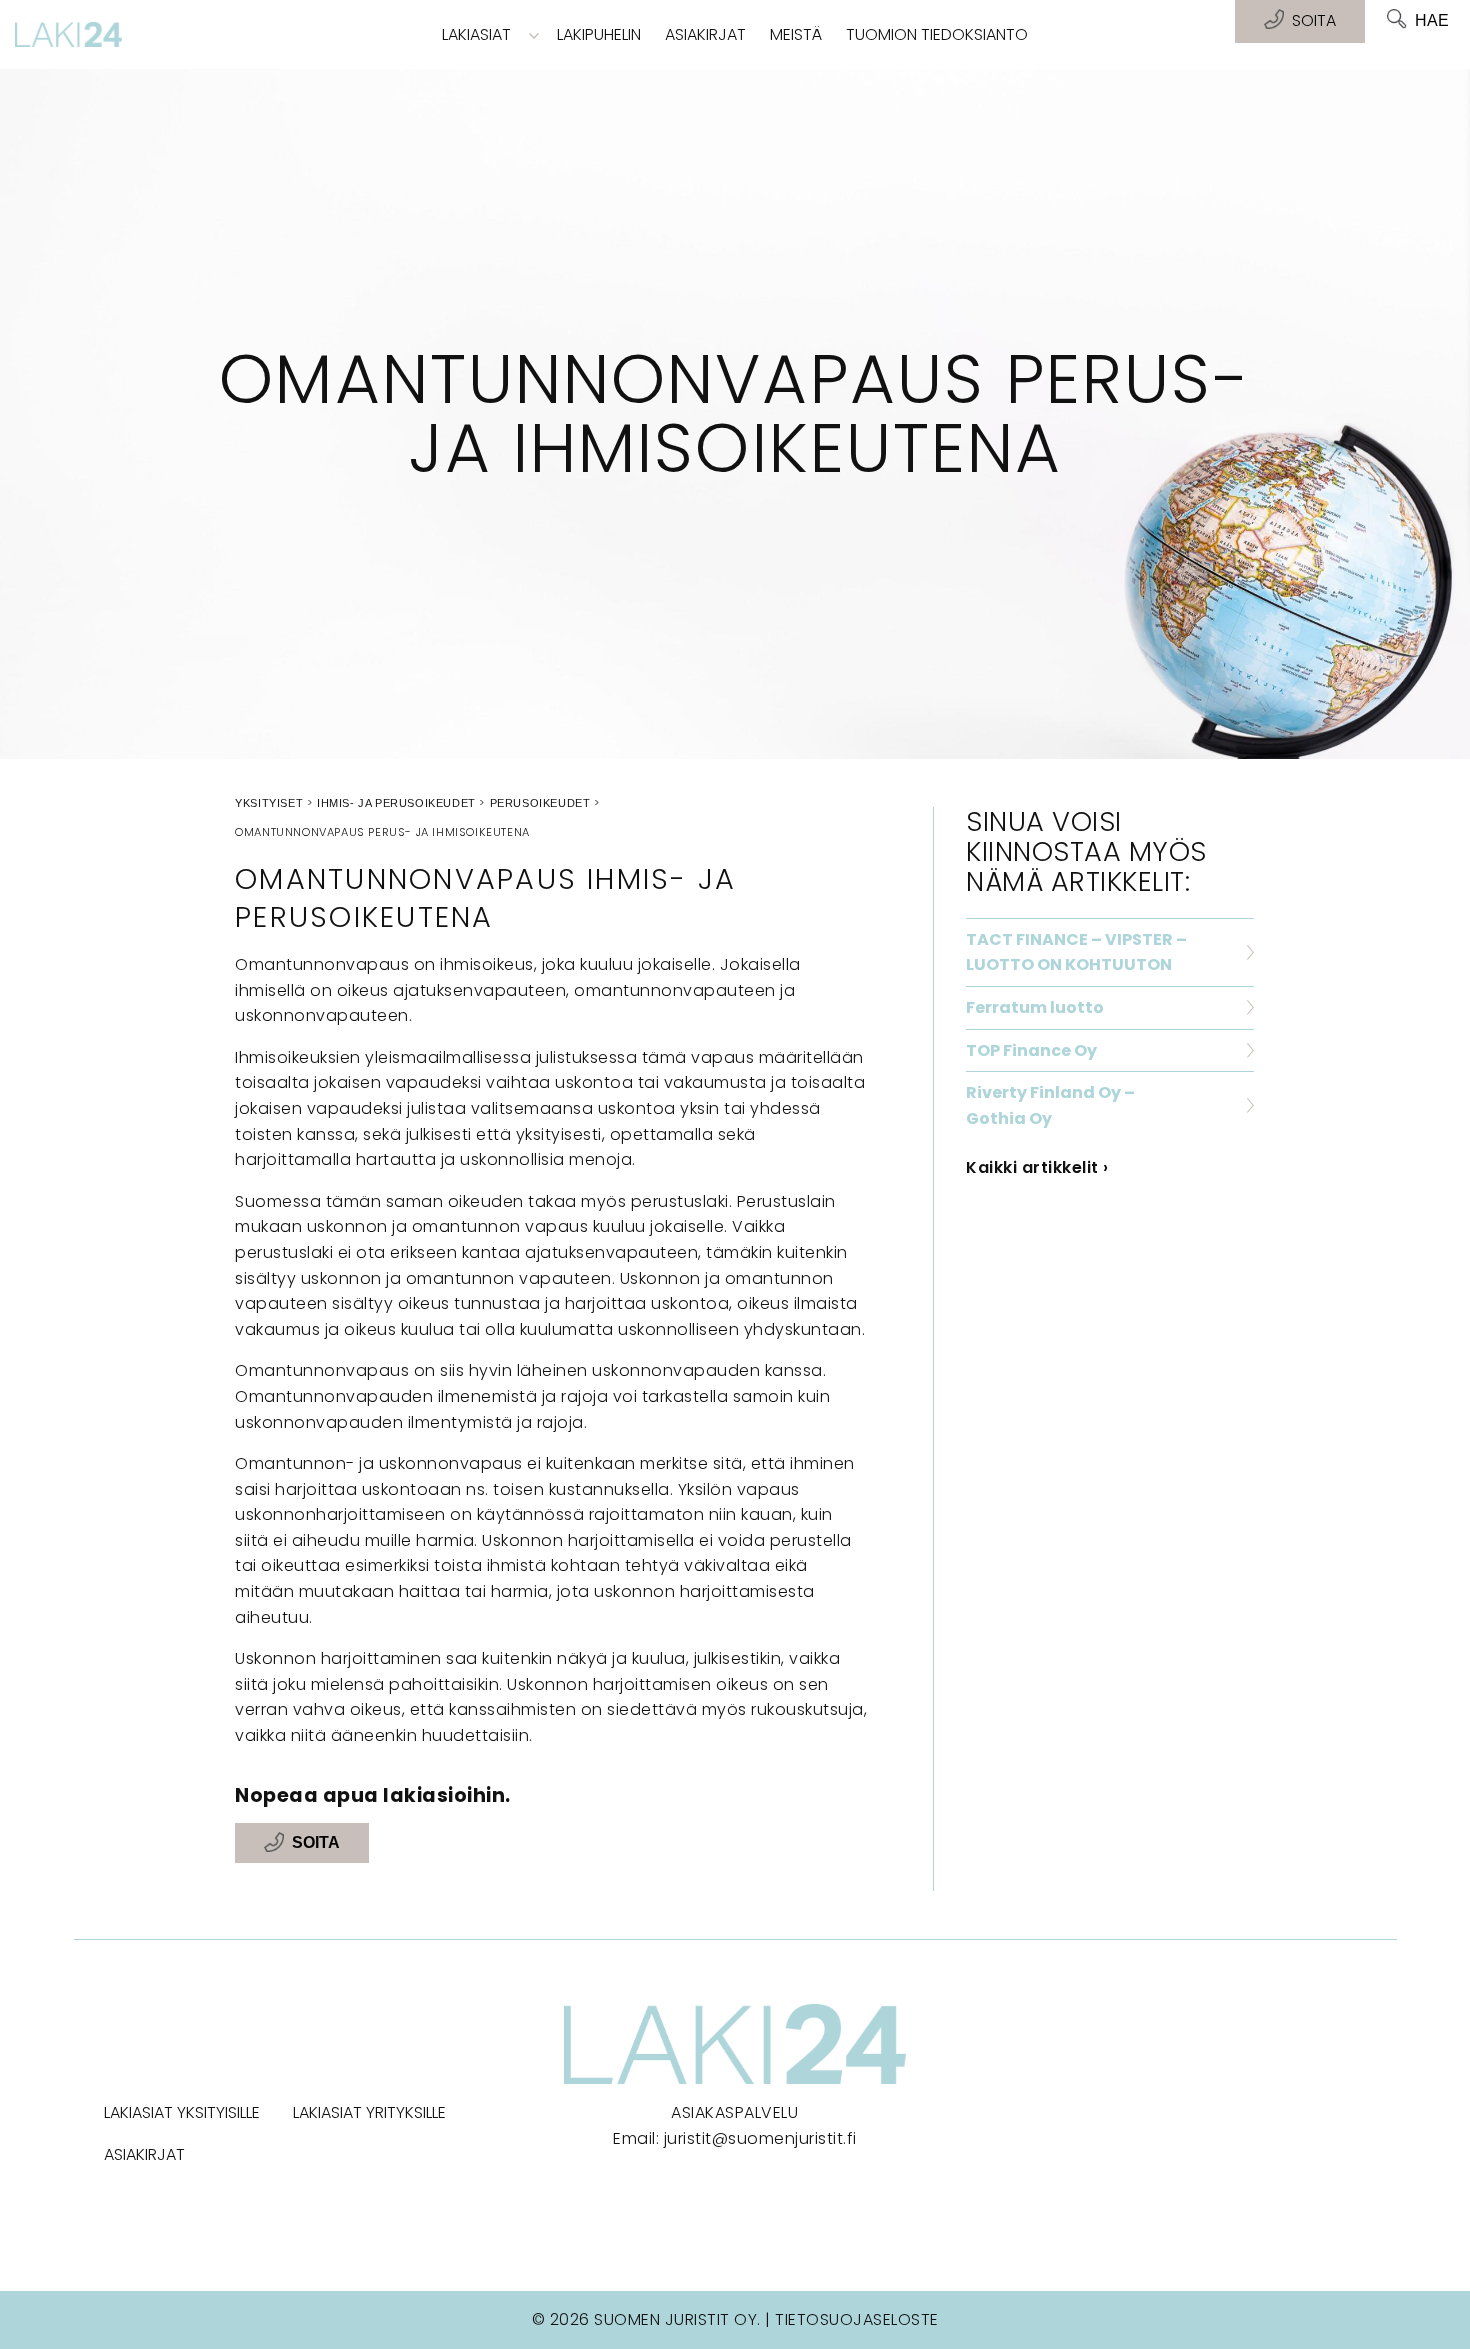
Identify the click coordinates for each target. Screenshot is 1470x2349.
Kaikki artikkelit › (1037, 1167)
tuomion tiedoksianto (937, 34)
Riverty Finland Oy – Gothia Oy (1050, 1105)
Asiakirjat (705, 34)
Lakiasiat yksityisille (182, 2112)
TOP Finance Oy (1031, 1050)
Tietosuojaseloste (857, 2319)
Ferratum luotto (1035, 1007)
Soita (316, 1843)
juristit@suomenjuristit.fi (760, 2138)
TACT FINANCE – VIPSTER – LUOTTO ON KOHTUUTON (1076, 952)
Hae (1432, 20)
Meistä (796, 34)
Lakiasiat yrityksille (369, 2112)
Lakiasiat (476, 34)
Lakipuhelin (599, 34)
